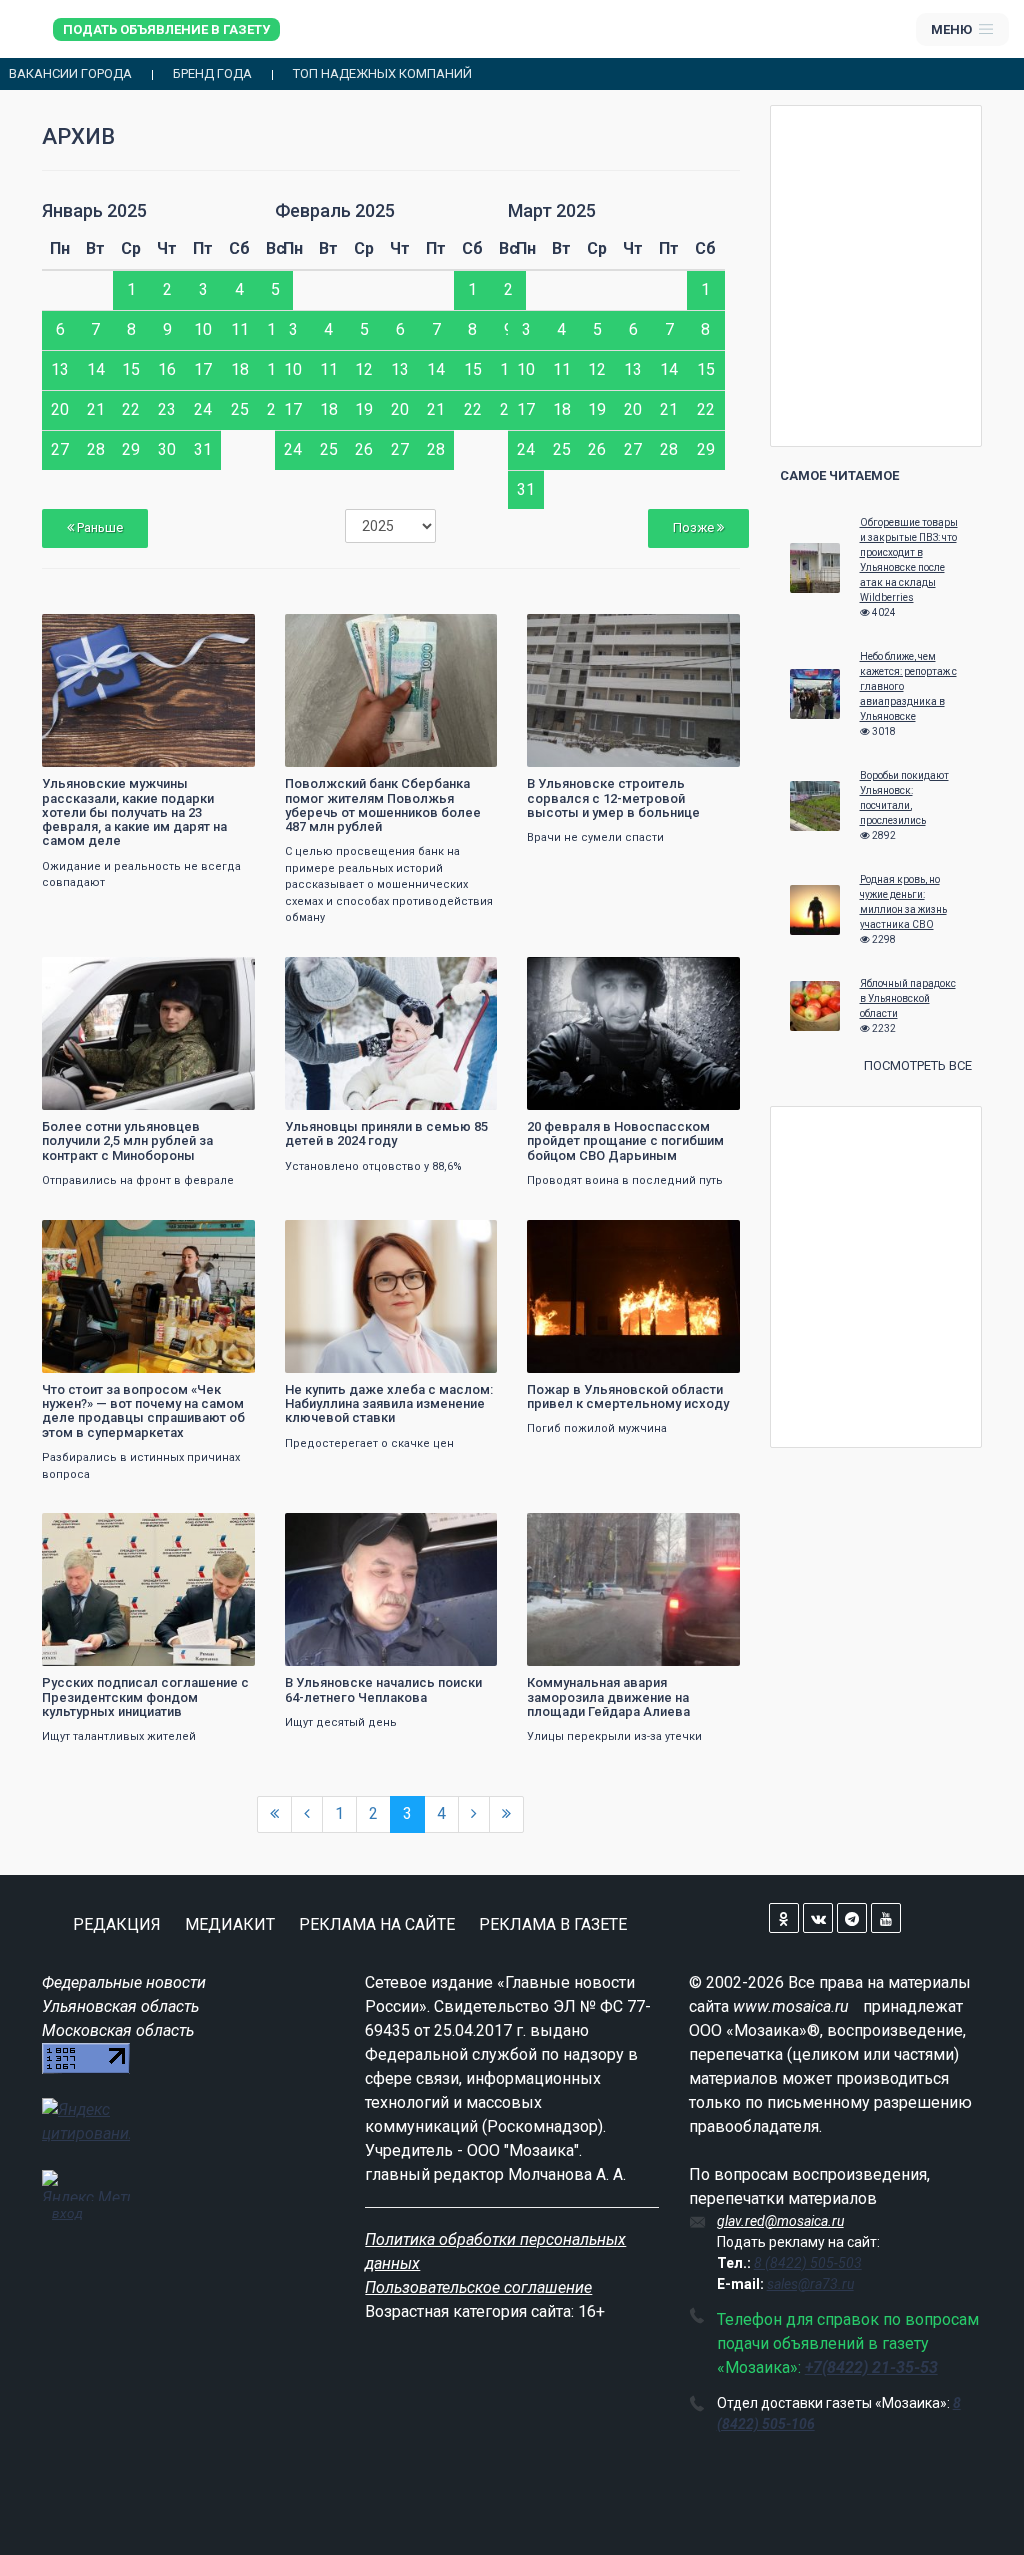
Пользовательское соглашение (478, 2287)
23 (167, 409)
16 (167, 369)
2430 (707, 1530)
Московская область (118, 2030)
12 (364, 369)
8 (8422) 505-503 (808, 2263)
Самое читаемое (839, 475)
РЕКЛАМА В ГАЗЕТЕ (553, 1924)
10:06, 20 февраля (347, 1530)
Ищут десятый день (341, 1722)
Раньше (98, 527)
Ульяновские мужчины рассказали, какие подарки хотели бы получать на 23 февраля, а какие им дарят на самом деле (134, 812)
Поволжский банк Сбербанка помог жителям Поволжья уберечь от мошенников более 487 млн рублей (383, 805)
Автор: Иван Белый (350, 749)
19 (364, 409)
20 (60, 409)
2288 (222, 974)
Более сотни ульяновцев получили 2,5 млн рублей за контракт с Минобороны (127, 1141)
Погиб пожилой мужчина (597, 1428)
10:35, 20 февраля (589, 1237)
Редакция (117, 1924)
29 (131, 449)
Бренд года (212, 74)
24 (203, 409)
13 (60, 369)
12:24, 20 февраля (347, 974)
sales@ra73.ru (810, 2284)
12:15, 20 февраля (589, 974)
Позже (695, 527)
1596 (464, 974)
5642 (222, 1530)
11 (240, 329)
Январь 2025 (94, 210)
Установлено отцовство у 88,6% (373, 1166)
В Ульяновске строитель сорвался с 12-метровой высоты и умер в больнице (613, 798)
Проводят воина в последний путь (625, 1180)
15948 (704, 1237)
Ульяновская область (120, 2006)
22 (131, 409)
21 (96, 409)
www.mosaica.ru (791, 2006)
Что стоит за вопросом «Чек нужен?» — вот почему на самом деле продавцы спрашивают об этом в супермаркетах (143, 1411)
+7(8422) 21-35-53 (871, 2367)
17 (203, 369)
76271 (461, 1237)
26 (364, 449)
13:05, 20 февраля (347, 631)
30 (167, 449)
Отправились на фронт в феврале (138, 1180)
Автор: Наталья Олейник (122, 749)
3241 (464, 1530)
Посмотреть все (918, 1065)
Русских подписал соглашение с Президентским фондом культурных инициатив (145, 1697)
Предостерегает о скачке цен (369, 1443)
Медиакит (230, 1924)
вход (67, 2213)
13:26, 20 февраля (104, 631)
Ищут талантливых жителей (119, 1736)
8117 (222, 1237)
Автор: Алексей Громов (602, 749)
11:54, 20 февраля (104, 1237)
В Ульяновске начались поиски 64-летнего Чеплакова (383, 1689)
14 (96, 369)
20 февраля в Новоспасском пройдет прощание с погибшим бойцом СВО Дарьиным (625, 1141)
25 (240, 409)
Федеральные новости (124, 1982)
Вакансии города (70, 74)
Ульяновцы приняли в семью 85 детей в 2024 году (386, 1133)
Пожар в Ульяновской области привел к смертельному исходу (628, 1396)
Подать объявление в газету (166, 29)
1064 (464, 631)
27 (60, 449)
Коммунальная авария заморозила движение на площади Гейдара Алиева (608, 1697)
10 (203, 329)
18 (240, 369)
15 (131, 369)
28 (96, 449)
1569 (222, 631)
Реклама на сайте (377, 1924)
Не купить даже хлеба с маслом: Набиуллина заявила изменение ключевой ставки (389, 1404)
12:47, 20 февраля (589, 631)
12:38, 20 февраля (104, 974)
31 (203, 449)
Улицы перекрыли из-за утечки (614, 1736)
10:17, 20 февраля (104, 1530)
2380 (707, 631)
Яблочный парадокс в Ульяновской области (908, 998)
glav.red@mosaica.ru (780, 2221)
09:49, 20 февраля (589, 1530)
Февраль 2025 (335, 210)
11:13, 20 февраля (347, 1237)
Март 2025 (552, 210)
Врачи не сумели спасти (595, 837)
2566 (707, 974)
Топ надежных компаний (382, 74)
